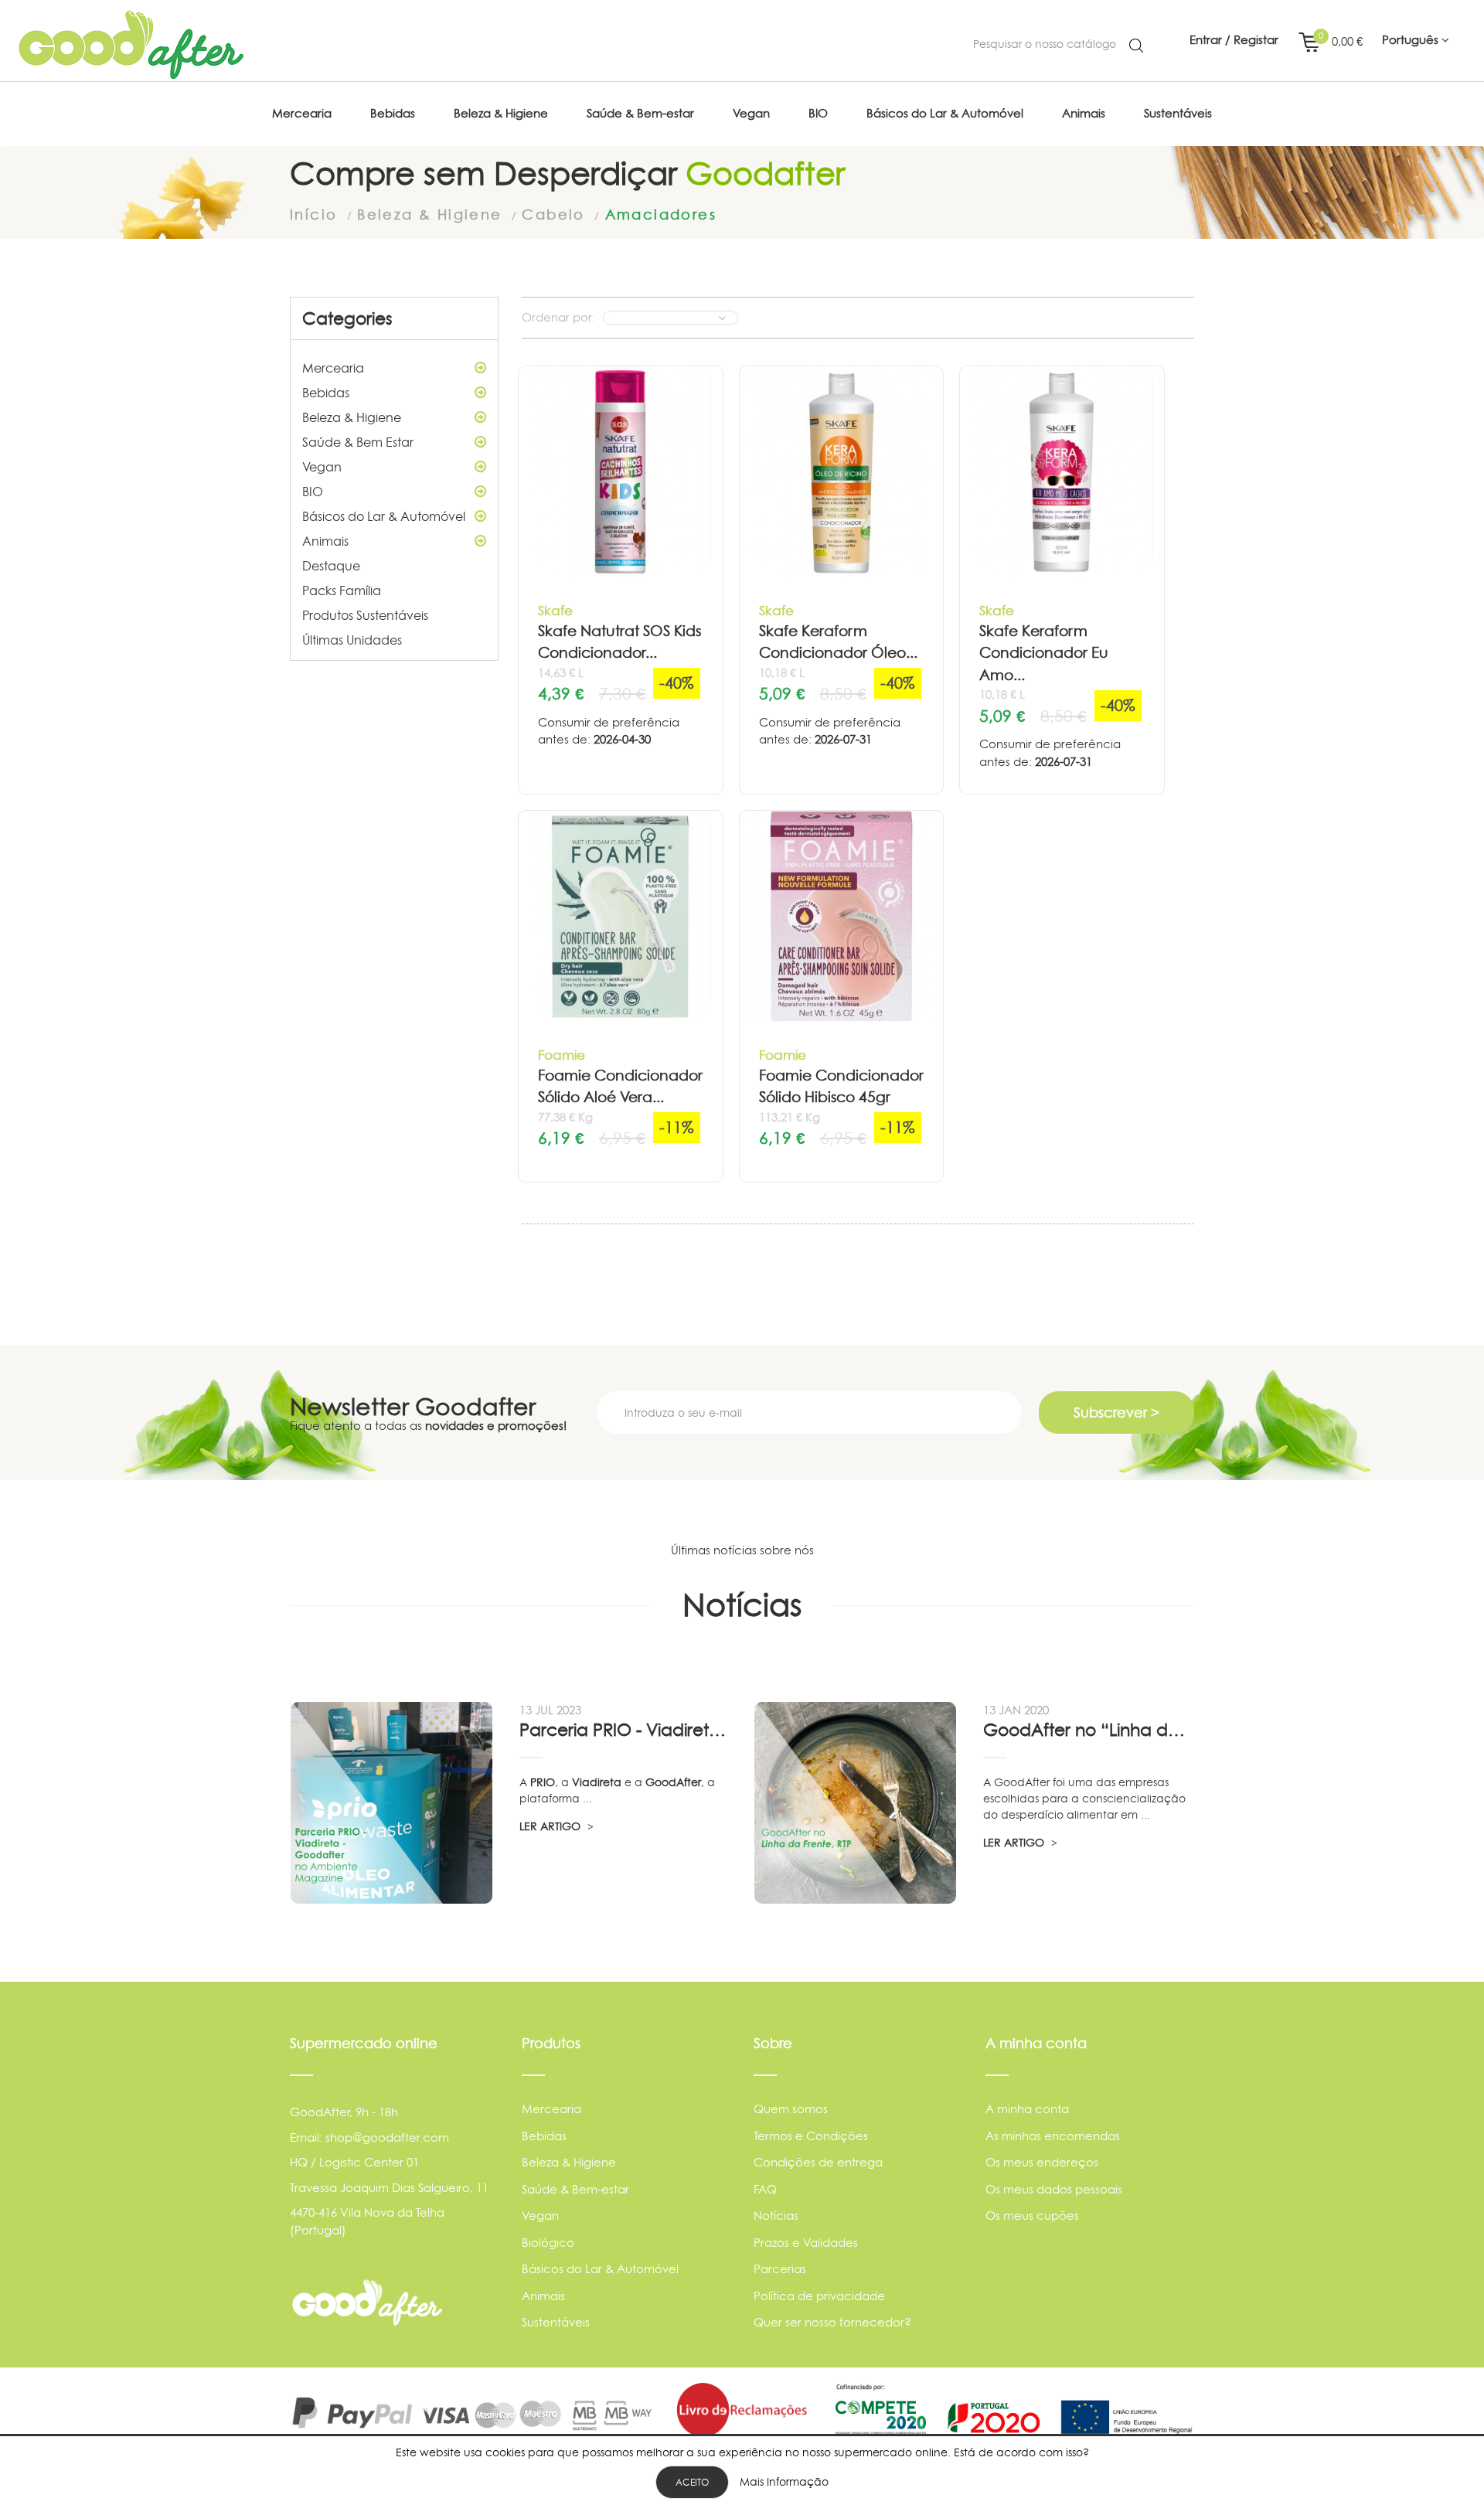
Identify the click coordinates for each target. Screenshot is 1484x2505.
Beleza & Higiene (352, 417)
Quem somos (791, 2109)
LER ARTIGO (551, 1826)
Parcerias (780, 2269)
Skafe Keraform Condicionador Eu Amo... (1044, 653)
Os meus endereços (1042, 2162)
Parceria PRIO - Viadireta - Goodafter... (625, 1730)
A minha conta (1027, 2109)
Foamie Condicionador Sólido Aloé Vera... (620, 1087)
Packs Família (342, 591)
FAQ (765, 2189)
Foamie (562, 1055)
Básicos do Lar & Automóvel (384, 516)
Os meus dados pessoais (1054, 2189)
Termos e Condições (811, 2136)
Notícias (776, 2216)
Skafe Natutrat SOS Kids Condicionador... (619, 642)
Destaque (331, 566)
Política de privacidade (819, 2296)
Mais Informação (784, 2481)
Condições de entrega (818, 2162)
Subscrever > (1116, 1412)
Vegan (322, 467)
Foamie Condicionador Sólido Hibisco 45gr (841, 1087)
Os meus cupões (1032, 2216)
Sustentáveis (556, 2322)
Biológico (548, 2243)
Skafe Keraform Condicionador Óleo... (838, 642)
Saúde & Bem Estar (358, 442)
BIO (313, 492)
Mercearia (333, 368)
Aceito (692, 2482)
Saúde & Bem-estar (575, 2189)
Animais (325, 541)
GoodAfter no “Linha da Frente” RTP (1088, 1730)
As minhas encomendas (1053, 2136)
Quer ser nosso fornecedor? (832, 2322)
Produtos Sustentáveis (365, 615)
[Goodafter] (131, 45)
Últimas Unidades (352, 640)
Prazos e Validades (806, 2243)
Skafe (555, 610)
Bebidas (326, 393)
